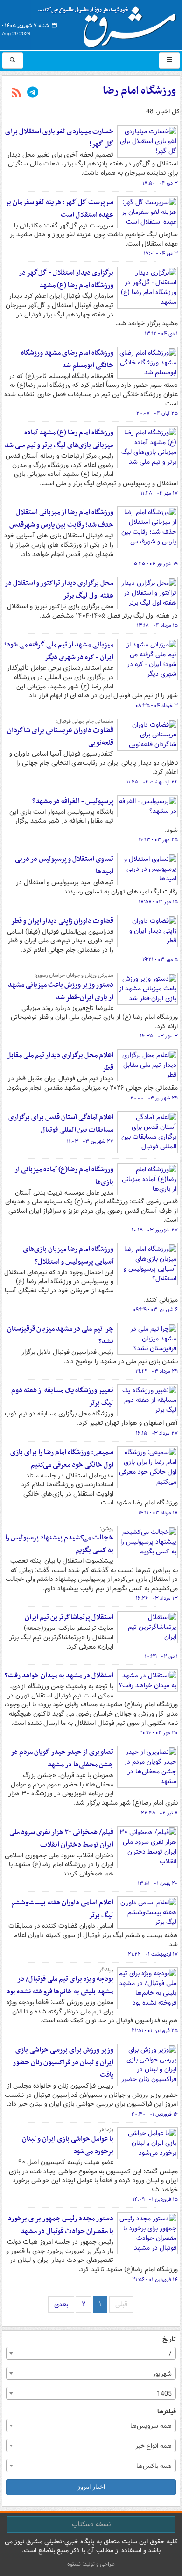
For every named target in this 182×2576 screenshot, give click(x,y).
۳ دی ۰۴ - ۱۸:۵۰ (160, 183)
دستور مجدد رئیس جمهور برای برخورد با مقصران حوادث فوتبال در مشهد (61, 2225)
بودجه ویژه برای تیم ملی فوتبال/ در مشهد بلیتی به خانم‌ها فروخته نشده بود (60, 1985)
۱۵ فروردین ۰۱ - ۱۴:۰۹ (155, 2199)
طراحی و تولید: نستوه (91, 2564)
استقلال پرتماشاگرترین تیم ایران (69, 1617)
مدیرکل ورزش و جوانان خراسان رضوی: (74, 975)
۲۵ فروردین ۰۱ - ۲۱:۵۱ (155, 2031)
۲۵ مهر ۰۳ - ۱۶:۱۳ (158, 840)
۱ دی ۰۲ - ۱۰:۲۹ (161, 1656)
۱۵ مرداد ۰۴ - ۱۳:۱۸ (157, 625)
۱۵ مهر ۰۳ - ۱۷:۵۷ (158, 902)
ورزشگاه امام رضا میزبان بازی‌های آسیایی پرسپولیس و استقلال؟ (68, 1255)
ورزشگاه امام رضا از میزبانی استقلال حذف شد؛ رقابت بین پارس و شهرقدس (61, 519)
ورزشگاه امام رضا (139, 91)
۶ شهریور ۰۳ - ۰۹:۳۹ (155, 1310)
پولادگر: (105, 1970)
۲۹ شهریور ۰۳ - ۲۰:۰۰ (154, 1098)
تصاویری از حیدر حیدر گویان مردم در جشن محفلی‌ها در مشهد (62, 1758)
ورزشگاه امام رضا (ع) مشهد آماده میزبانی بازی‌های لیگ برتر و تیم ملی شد (59, 439)
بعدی (61, 2304)
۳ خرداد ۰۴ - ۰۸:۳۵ (157, 706)
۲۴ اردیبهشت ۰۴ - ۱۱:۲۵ (152, 782)
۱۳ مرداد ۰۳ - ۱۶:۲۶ (157, 1598)
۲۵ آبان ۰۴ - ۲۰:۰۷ (157, 413)
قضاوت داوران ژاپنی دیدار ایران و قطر (62, 921)
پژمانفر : (105, 2130)
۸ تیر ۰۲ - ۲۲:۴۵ (159, 1813)
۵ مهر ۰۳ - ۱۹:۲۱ (160, 960)
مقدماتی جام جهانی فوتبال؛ (84, 721)
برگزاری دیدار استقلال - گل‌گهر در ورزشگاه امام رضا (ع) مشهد (66, 279)
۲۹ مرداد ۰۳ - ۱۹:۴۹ (157, 1371)
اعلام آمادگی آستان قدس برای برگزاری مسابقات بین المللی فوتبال (61, 1123)
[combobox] (91, 2353)
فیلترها (167, 2412)
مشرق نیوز (110, 23)
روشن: (107, 1529)
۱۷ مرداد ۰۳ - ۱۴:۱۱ (158, 1513)
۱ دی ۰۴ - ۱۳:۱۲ (161, 334)
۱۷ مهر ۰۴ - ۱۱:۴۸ (159, 493)
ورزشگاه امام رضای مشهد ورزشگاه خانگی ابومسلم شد (67, 359)
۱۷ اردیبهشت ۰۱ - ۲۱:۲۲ (153, 1954)
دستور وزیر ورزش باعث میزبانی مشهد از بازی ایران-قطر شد (61, 991)
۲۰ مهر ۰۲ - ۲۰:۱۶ (158, 1733)
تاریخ (169, 2339)
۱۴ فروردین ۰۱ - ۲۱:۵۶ (155, 2280)
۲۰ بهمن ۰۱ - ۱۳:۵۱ (158, 1883)
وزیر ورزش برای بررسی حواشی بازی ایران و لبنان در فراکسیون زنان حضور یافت (63, 2062)
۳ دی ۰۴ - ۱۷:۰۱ (161, 254)
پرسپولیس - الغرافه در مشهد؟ (73, 801)
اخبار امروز (91, 2487)
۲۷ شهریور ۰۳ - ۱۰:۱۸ (155, 1230)
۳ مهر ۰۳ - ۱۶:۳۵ (159, 1036)
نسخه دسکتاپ (91, 2524)
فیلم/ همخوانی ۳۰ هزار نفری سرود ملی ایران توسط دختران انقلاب (61, 1838)
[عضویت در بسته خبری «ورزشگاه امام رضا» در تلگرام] (33, 93)
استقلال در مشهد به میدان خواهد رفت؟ (59, 1676)
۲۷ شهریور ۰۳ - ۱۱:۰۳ (90, 1141)
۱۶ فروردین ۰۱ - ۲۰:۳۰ (154, 2114)
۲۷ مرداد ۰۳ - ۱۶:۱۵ (157, 1433)
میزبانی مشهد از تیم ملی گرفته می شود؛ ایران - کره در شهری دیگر (59, 651)
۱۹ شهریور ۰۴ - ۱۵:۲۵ (155, 564)
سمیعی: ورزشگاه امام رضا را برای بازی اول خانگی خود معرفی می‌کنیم (62, 1459)
